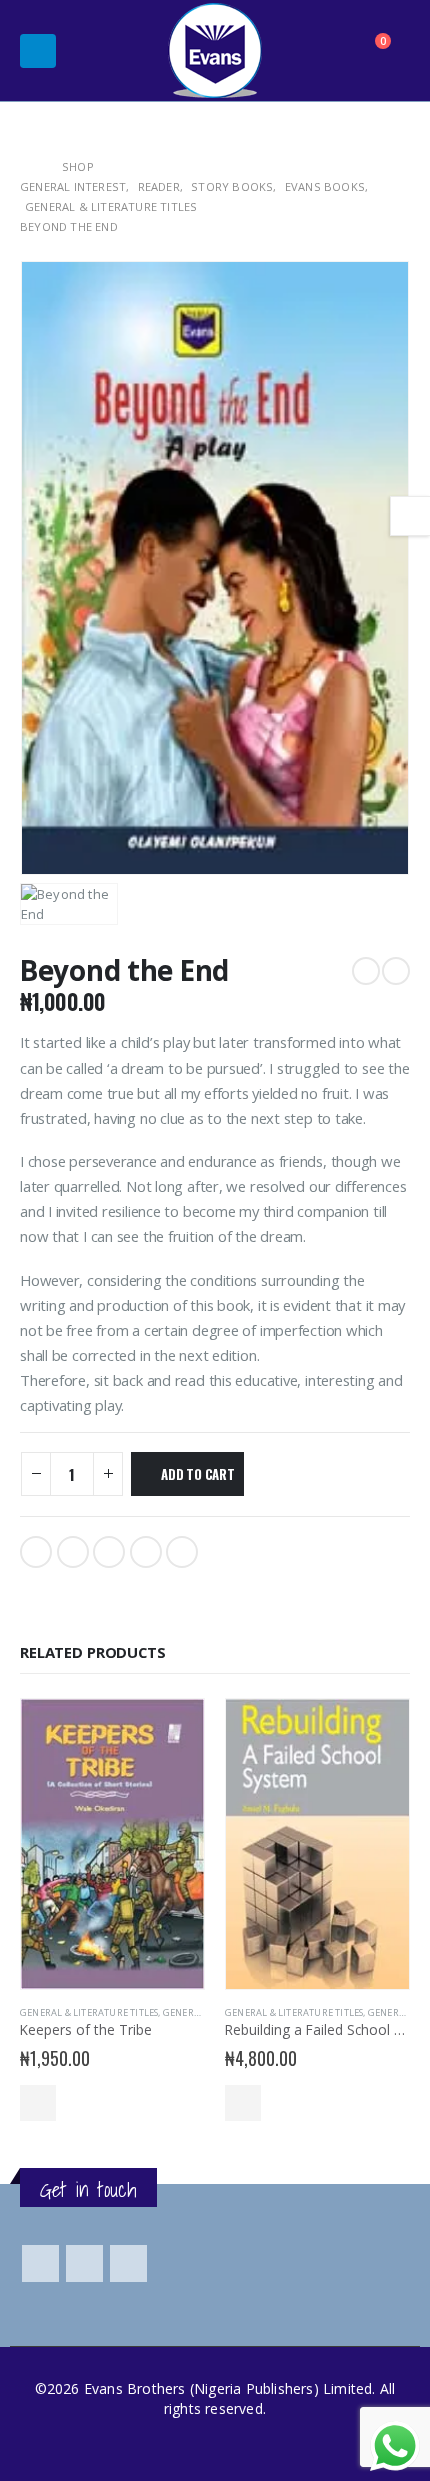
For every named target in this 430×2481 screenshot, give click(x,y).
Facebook (36, 1552)
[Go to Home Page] (27, 167)
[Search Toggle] (324, 51)
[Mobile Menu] (38, 51)
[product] (112, 1844)
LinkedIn (109, 1552)
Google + (146, 1552)
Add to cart (198, 1474)
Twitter (73, 1552)
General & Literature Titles (89, 2012)
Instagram (128, 2263)
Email (182, 1552)
